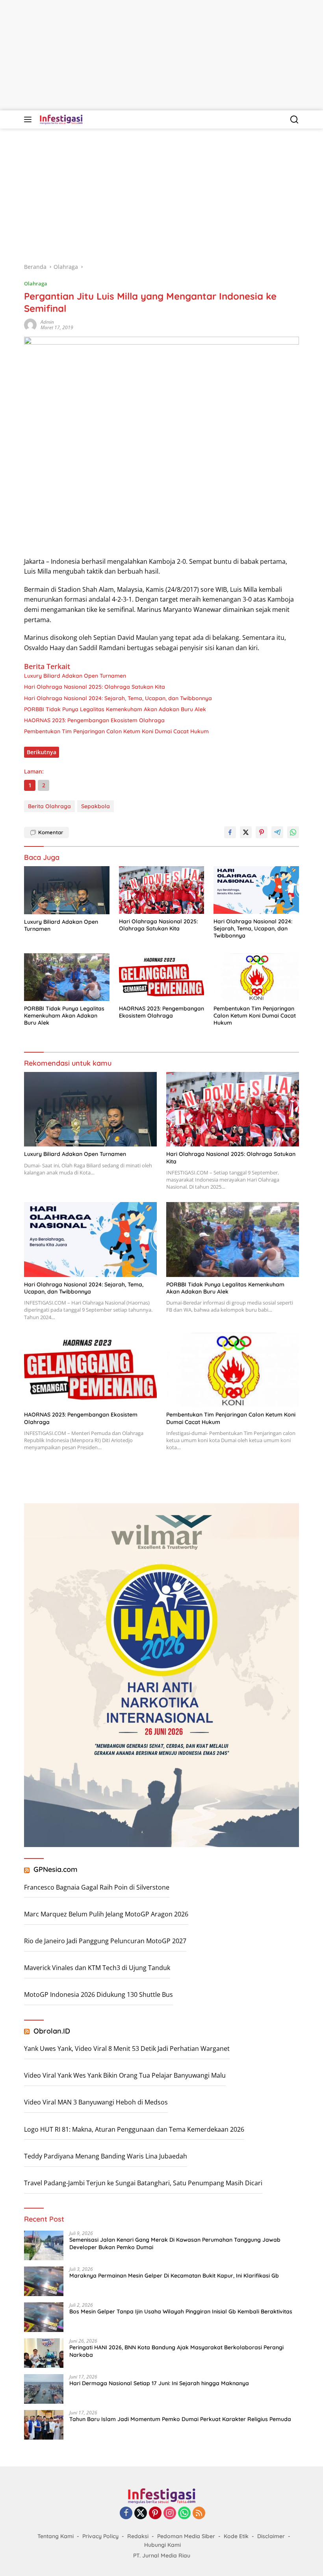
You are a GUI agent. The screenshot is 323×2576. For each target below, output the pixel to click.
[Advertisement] (161, 55)
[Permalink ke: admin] (30, 324)
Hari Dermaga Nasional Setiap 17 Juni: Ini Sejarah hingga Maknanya (159, 2383)
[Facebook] (126, 2514)
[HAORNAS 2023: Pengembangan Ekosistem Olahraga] (162, 977)
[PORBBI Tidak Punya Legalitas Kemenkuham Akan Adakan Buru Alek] (67, 977)
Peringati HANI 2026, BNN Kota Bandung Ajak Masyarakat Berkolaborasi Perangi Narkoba (176, 2351)
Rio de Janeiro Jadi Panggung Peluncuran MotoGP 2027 (105, 1941)
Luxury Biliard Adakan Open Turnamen (75, 676)
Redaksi (138, 2536)
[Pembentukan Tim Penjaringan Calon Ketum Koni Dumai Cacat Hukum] (256, 977)
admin (47, 322)
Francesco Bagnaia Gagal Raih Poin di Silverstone (97, 1887)
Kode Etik (236, 2536)
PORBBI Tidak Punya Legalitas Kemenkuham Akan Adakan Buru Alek (115, 709)
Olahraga (36, 283)
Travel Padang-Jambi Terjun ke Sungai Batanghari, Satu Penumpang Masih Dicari (143, 2183)
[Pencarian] (294, 120)
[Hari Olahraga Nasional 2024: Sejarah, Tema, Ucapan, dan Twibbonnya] (256, 890)
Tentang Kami (56, 2536)
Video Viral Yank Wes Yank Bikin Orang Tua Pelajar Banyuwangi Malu (125, 2075)
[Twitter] (141, 2514)
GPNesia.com (56, 1869)
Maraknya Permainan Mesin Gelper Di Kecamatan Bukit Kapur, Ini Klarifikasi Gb (174, 2276)
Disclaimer (271, 2536)
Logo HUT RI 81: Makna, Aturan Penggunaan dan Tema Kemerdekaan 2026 (134, 2129)
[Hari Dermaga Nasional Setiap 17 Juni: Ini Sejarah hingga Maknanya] (44, 2389)
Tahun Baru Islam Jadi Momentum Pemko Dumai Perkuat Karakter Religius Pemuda (180, 2419)
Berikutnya (42, 752)
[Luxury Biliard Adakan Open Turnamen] (67, 890)
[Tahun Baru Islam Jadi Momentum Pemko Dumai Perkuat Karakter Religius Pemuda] (44, 2425)
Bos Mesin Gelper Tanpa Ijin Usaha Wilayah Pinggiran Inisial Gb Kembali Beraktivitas (181, 2311)
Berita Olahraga (49, 806)
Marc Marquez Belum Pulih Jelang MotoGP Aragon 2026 (106, 1914)
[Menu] (29, 119)
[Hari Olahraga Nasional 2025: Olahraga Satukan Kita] (162, 890)
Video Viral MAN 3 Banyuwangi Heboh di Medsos (96, 2102)
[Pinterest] (155, 2514)
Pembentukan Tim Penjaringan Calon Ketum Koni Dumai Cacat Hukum (116, 731)
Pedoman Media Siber (186, 2536)
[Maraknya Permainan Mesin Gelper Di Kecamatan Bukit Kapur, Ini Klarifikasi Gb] (44, 2281)
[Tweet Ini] (246, 832)
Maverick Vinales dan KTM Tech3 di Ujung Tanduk (97, 1968)
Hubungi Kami (162, 2545)
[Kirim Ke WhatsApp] (293, 832)
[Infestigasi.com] (60, 119)
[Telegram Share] (277, 832)
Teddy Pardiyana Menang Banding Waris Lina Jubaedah (106, 2156)
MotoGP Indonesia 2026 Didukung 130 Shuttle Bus (98, 1994)
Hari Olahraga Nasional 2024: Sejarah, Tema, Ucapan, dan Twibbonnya (118, 698)
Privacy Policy (100, 2536)
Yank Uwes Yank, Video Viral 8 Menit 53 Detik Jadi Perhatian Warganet (127, 2048)
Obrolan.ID (52, 2031)
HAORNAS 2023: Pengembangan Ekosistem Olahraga (94, 720)
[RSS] (199, 2514)
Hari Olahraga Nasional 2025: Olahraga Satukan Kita (95, 687)
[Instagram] (170, 2514)
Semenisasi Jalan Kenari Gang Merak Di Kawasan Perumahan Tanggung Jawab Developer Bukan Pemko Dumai (175, 2243)
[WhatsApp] (184, 2514)
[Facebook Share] (230, 832)
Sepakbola (96, 806)
